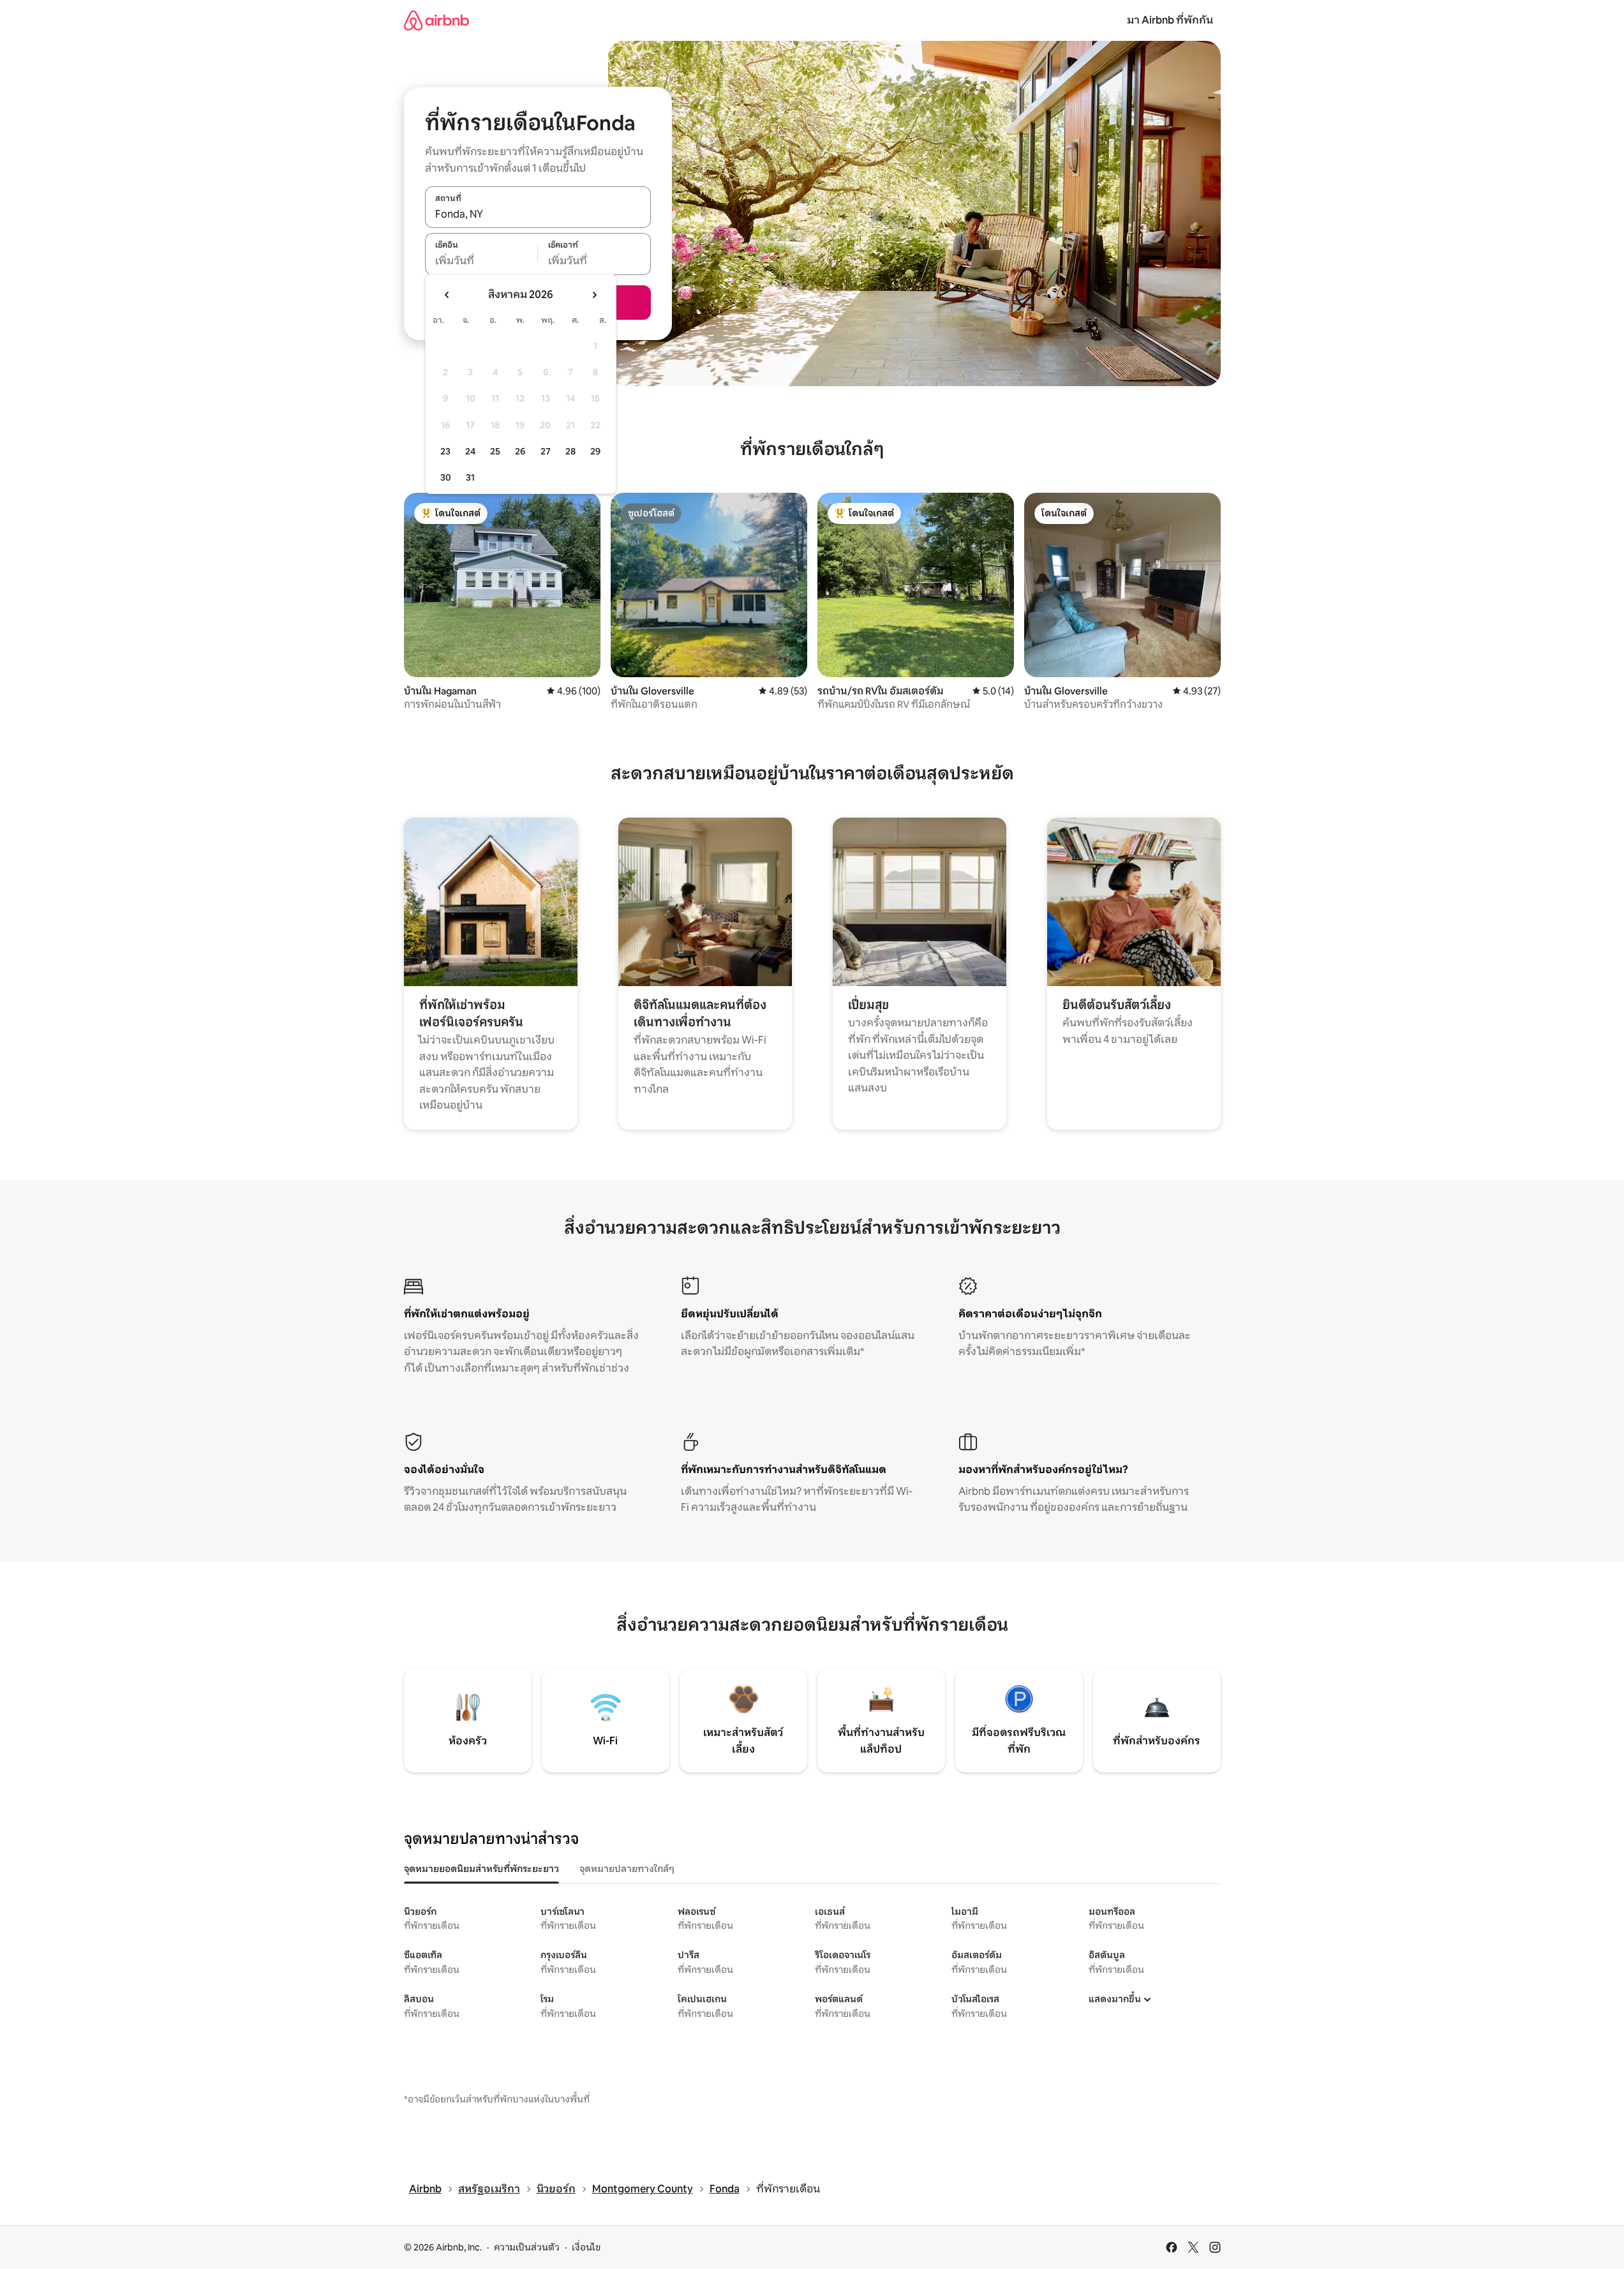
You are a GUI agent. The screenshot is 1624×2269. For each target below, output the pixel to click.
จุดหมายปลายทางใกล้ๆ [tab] (627, 1869)
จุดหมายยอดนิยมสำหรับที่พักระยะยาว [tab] (481, 1869)
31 (470, 477)
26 (520, 451)
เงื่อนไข (586, 2247)
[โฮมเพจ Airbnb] (436, 20)
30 (446, 477)
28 (570, 451)
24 (470, 451)
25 (495, 451)
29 (595, 451)
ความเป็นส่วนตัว (527, 2247)
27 (546, 451)
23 (445, 451)
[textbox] (481, 261)
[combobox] (538, 214)
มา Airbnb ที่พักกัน (1170, 20)
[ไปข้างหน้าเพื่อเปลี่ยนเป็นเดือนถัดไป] (594, 295)
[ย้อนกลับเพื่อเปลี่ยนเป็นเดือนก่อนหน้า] (447, 295)
